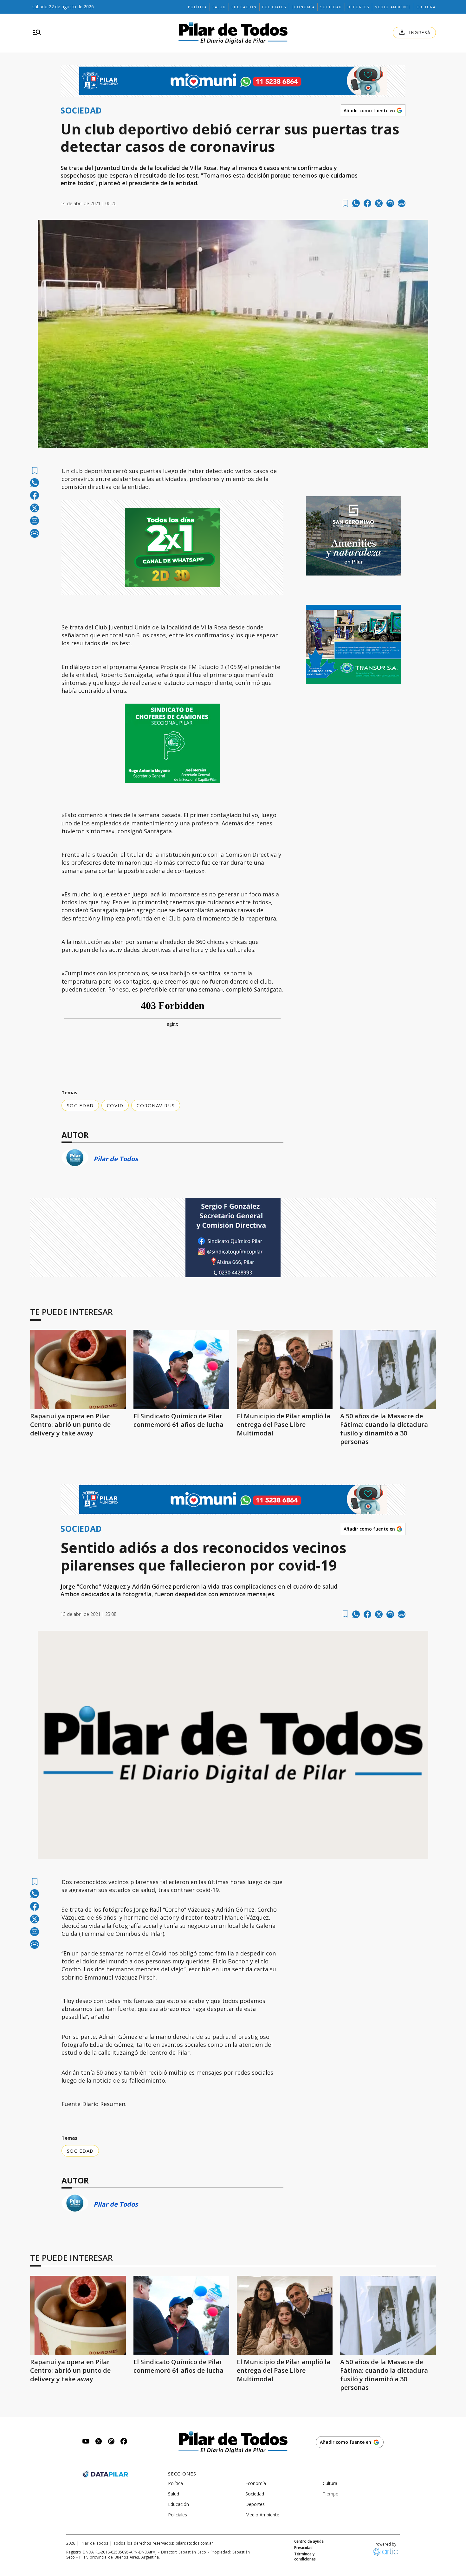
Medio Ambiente (393, 7)
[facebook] (367, 203)
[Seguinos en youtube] (86, 2442)
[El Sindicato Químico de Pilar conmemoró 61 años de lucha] (181, 1369)
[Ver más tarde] (345, 203)
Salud (219, 7)
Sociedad (331, 7)
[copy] (402, 203)
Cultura (426, 7)
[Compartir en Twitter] (379, 203)
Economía (303, 7)
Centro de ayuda (309, 2541)
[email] (390, 203)
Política (197, 7)
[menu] (37, 33)
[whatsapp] (356, 203)
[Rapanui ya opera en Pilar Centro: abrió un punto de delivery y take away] (78, 1369)
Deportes (358, 7)
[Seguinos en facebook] (124, 2442)
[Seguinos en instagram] (111, 2442)
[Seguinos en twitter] (99, 2442)
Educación (244, 7)
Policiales (274, 7)
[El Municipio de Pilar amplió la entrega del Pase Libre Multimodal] (285, 1369)
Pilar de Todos (116, 1159)
